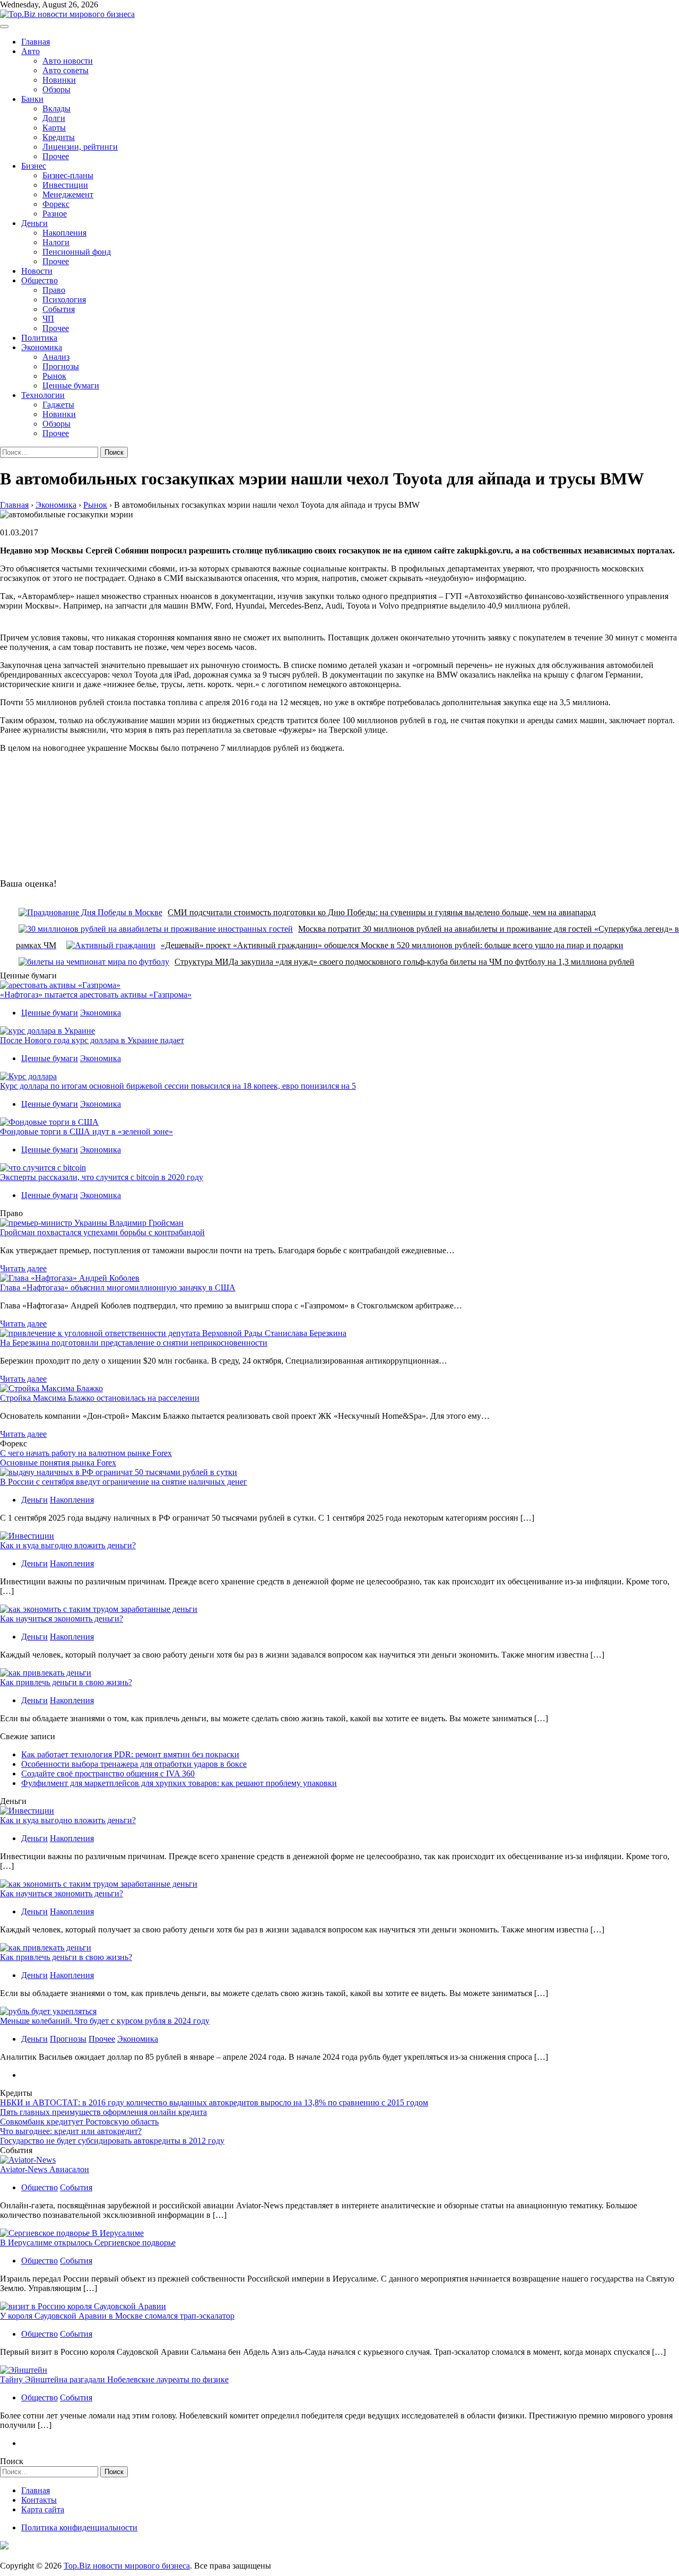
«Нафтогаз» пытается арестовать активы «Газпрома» (96, 995)
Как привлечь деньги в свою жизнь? (66, 1682)
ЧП (48, 319)
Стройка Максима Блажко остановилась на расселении (100, 1398)
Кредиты (59, 137)
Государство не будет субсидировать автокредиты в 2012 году (112, 2141)
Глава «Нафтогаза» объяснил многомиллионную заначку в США (118, 1287)
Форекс (56, 204)
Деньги (34, 223)
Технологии (43, 395)
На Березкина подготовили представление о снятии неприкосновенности (134, 1343)
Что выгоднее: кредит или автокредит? (71, 2131)
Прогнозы (61, 366)
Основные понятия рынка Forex (58, 1463)
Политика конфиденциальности (79, 2527)
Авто (31, 51)
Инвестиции (65, 185)
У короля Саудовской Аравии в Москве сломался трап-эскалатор (117, 2316)
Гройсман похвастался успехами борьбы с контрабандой (102, 1232)
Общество (40, 280)
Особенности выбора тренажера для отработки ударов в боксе (134, 1764)
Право (54, 290)
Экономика (42, 347)
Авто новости (68, 61)
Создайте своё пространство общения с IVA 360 (108, 1773)
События (59, 309)
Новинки (59, 80)
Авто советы (66, 70)
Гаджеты (58, 405)
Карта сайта (43, 2509)
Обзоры (56, 89)
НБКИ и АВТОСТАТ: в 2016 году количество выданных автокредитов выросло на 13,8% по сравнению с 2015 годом (214, 2102)
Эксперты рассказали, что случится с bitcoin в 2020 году (102, 1177)
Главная (36, 42)
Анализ (56, 357)
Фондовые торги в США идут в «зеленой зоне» (86, 1131)
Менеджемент (68, 194)
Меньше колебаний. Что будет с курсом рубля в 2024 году (105, 2021)
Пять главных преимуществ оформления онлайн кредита (103, 2112)
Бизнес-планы (68, 175)
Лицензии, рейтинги (80, 147)
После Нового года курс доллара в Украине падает (92, 1040)
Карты (54, 128)
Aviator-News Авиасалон (45, 2169)
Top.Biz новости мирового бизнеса (127, 2566)
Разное (55, 214)
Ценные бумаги (71, 385)
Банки (32, 99)
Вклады (56, 109)
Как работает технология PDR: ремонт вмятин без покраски (130, 1754)
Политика (39, 338)
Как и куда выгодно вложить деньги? (68, 1545)
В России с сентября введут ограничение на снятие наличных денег (124, 1482)
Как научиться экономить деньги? (62, 1619)
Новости (37, 271)
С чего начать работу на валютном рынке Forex (86, 1453)
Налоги (56, 242)
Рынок (54, 376)
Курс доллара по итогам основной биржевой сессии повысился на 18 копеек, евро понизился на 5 (178, 1086)
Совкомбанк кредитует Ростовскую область (79, 2122)
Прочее (56, 156)
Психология (64, 300)
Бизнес (34, 166)
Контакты (39, 2500)
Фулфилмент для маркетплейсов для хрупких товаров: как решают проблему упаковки (179, 1783)
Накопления (64, 233)
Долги (54, 118)
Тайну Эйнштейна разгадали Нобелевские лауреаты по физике (114, 2379)
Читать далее (23, 1268)
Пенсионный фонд (77, 252)
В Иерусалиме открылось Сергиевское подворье (88, 2243)
